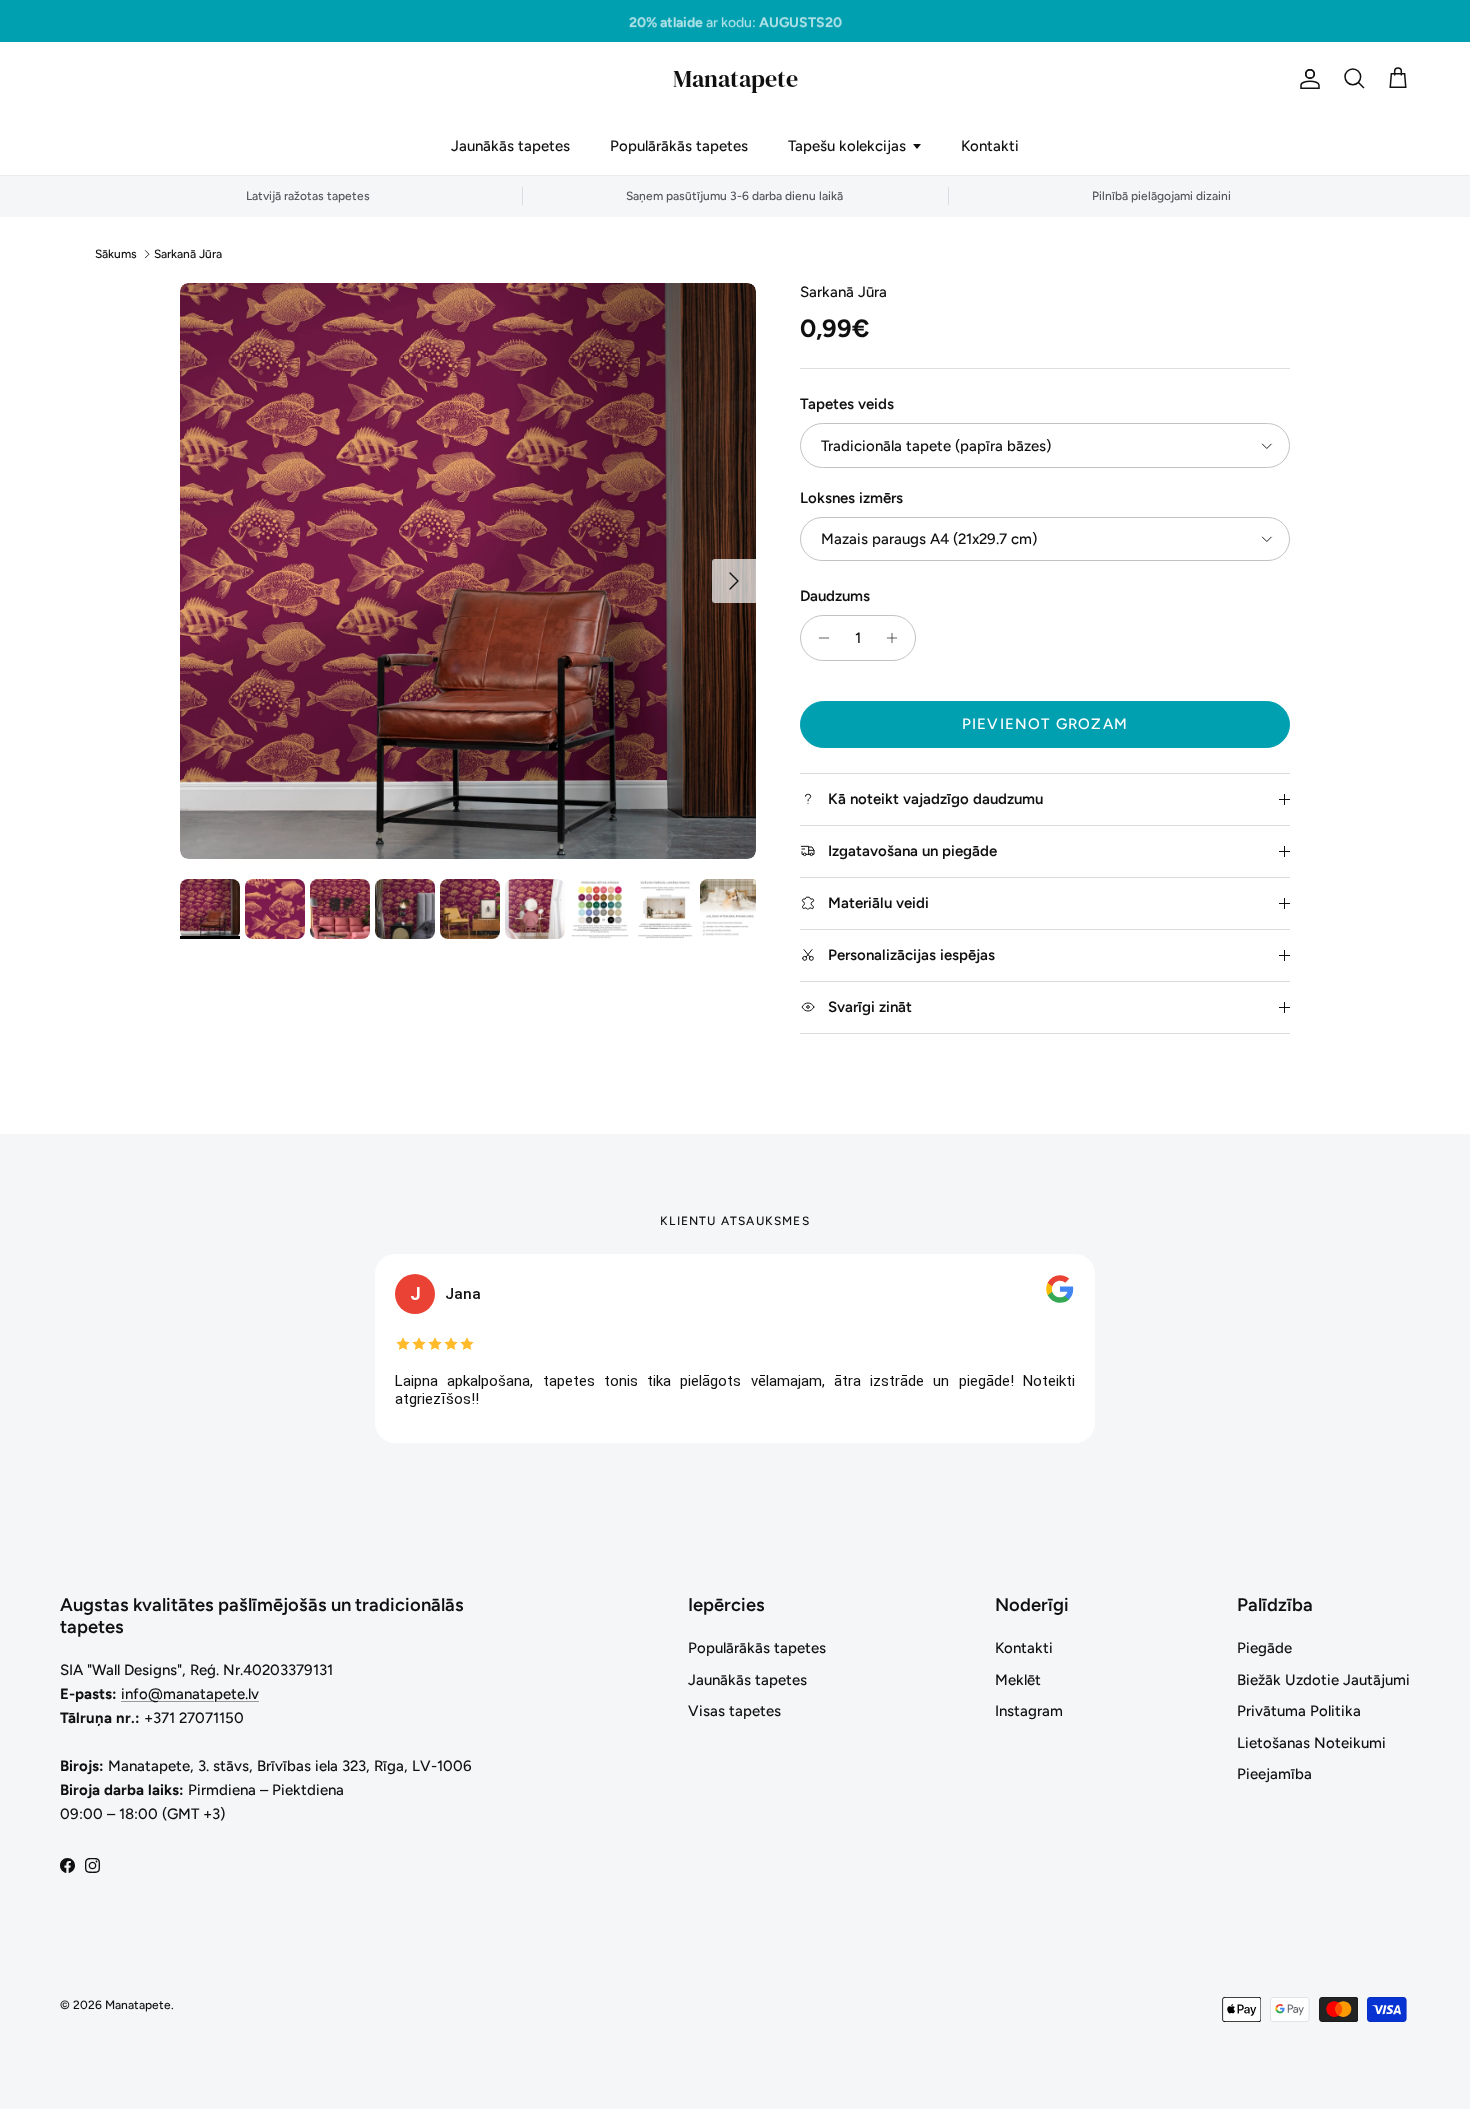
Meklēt (1018, 1680)
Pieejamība (1274, 1774)
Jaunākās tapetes (510, 146)
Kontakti (990, 146)
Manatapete (138, 2005)
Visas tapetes (734, 1711)
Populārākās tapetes (679, 146)
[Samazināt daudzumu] (818, 638)
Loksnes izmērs (851, 498)
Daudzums (835, 596)
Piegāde (1264, 1648)
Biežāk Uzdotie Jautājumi (1323, 1680)
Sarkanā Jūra (188, 254)
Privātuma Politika (1299, 1711)
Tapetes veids (847, 404)
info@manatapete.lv (190, 1694)
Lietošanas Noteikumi (1311, 1743)
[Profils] (1306, 79)
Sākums (116, 254)
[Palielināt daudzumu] (897, 638)
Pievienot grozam (1045, 724)
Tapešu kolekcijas (847, 146)
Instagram (1029, 1711)
